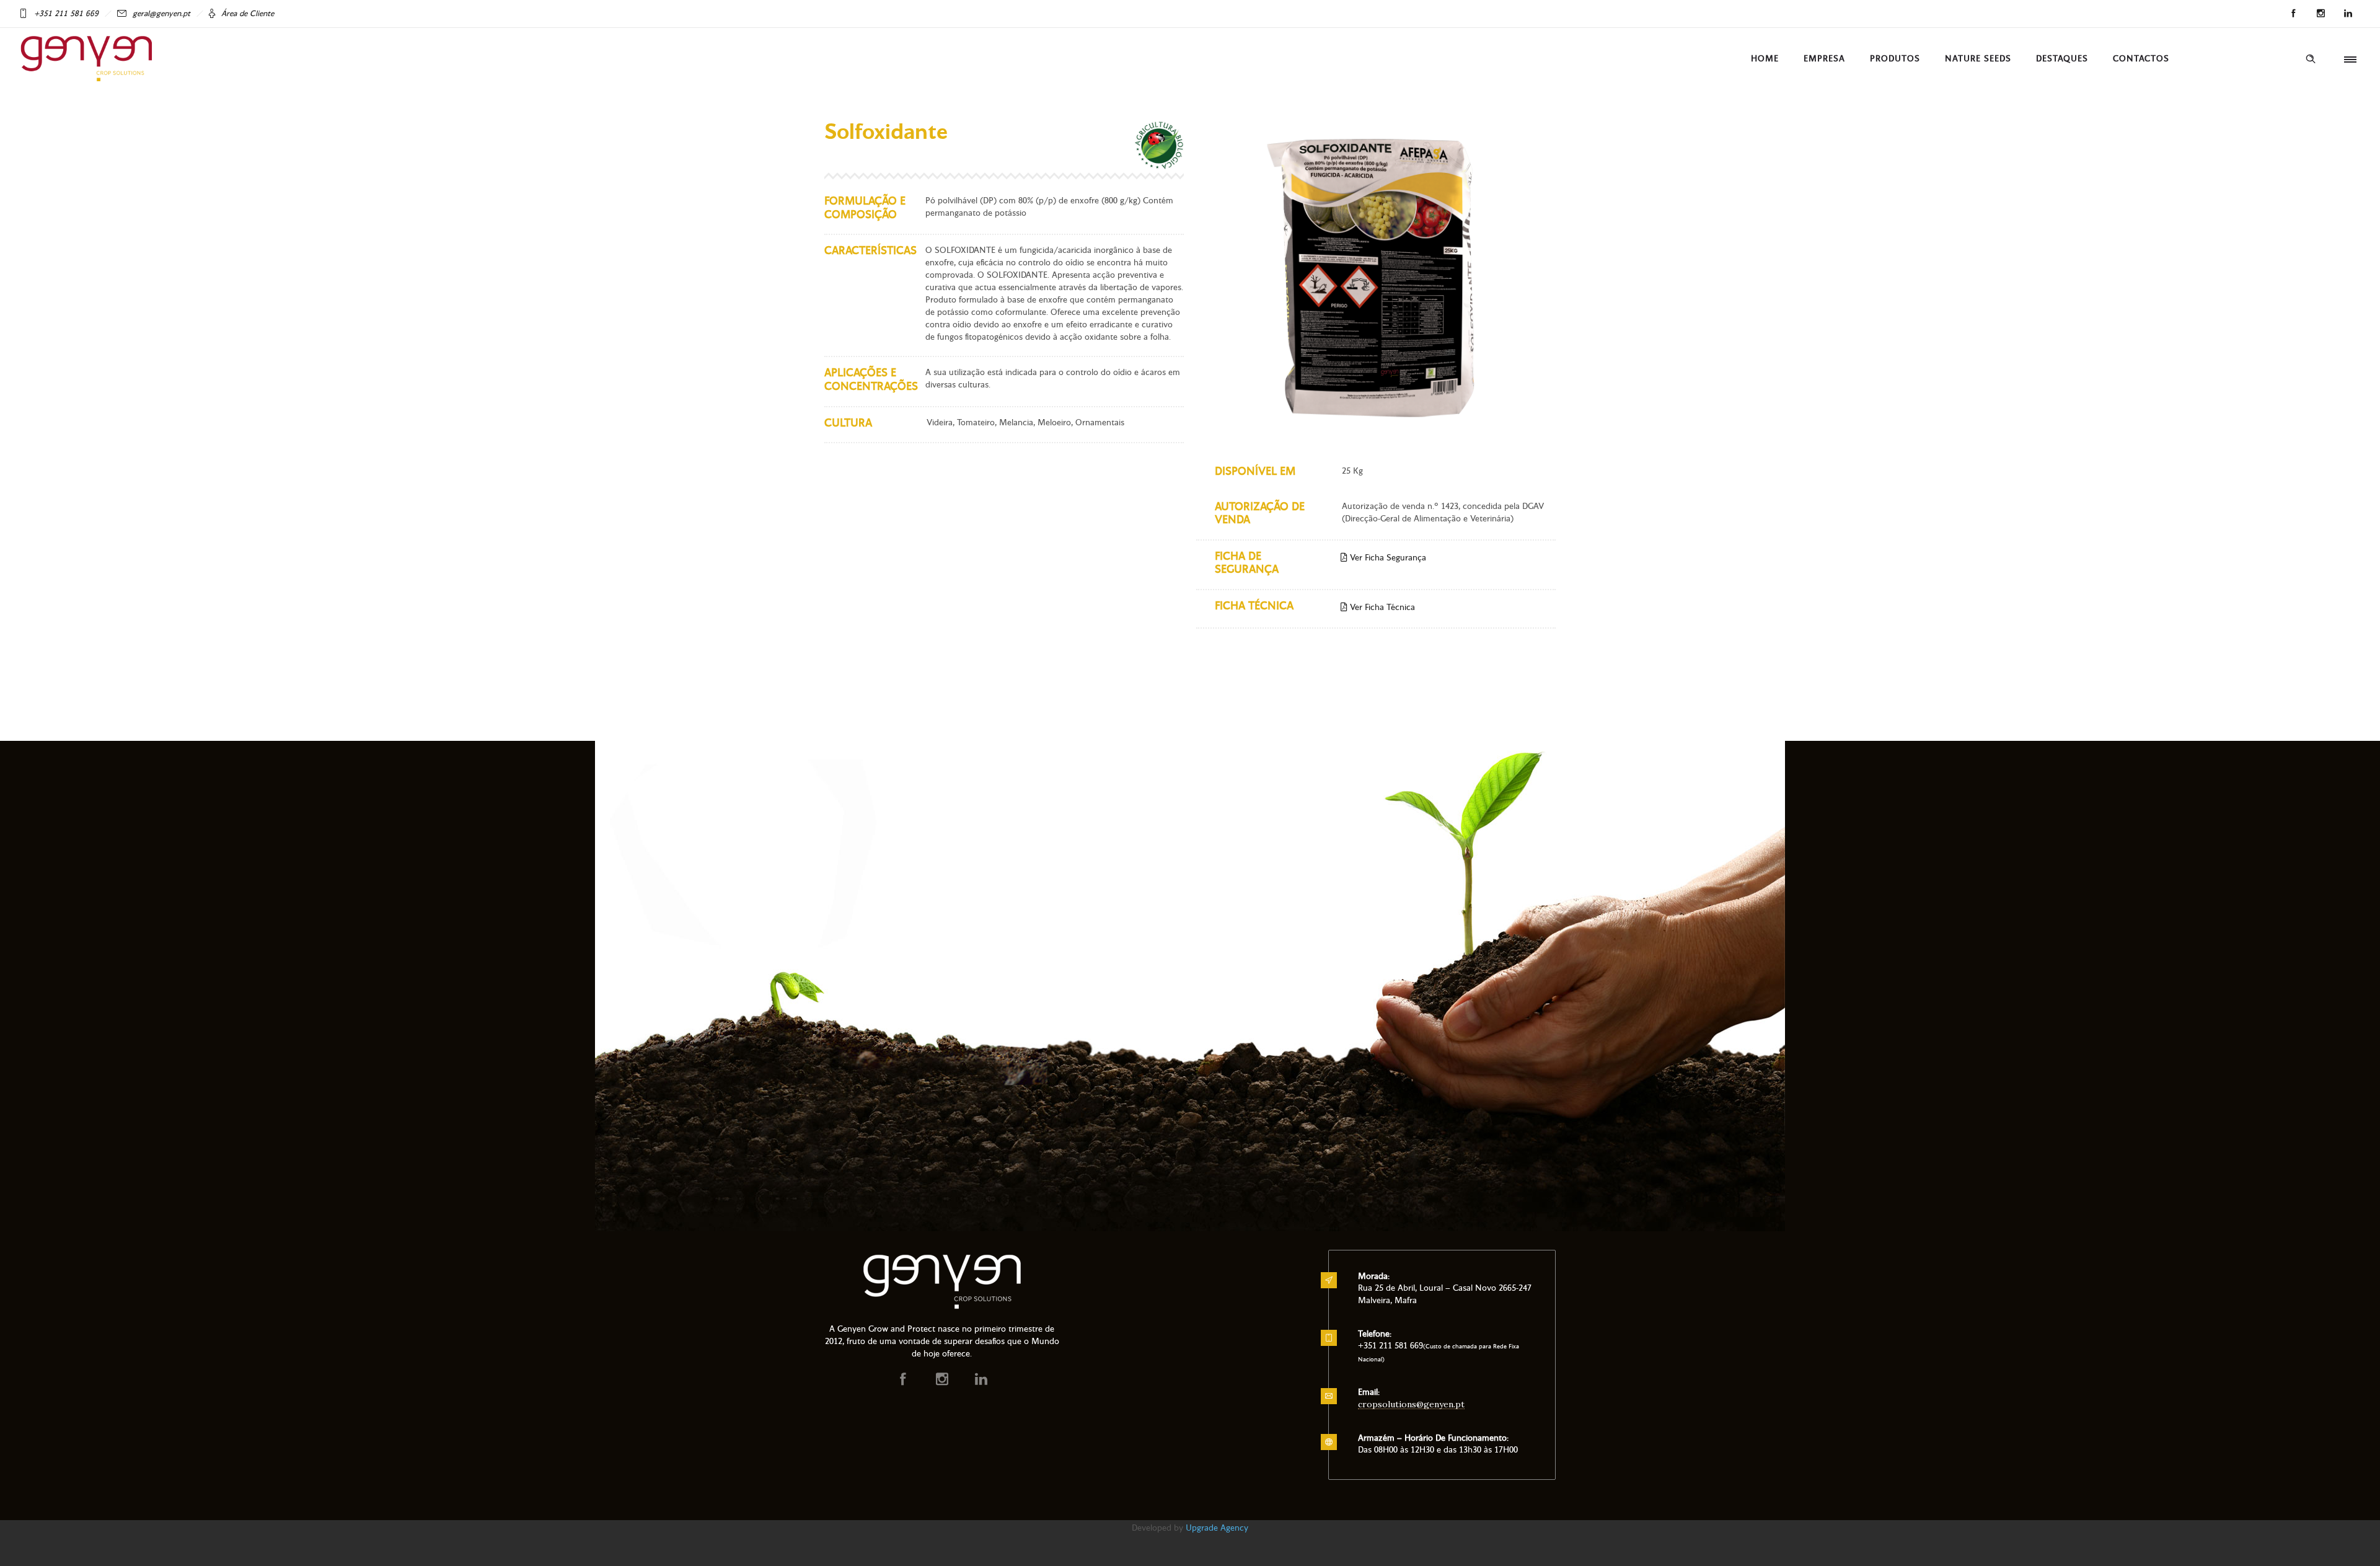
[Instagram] (2320, 14)
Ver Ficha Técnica (1381, 607)
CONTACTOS (2141, 59)
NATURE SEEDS (1978, 59)
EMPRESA (1824, 59)
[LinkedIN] (2348, 14)
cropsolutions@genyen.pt (1411, 1404)
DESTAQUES (2062, 59)
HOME (1765, 59)
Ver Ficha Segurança (1387, 558)
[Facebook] (2293, 14)
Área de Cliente (248, 14)
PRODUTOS (1895, 59)
